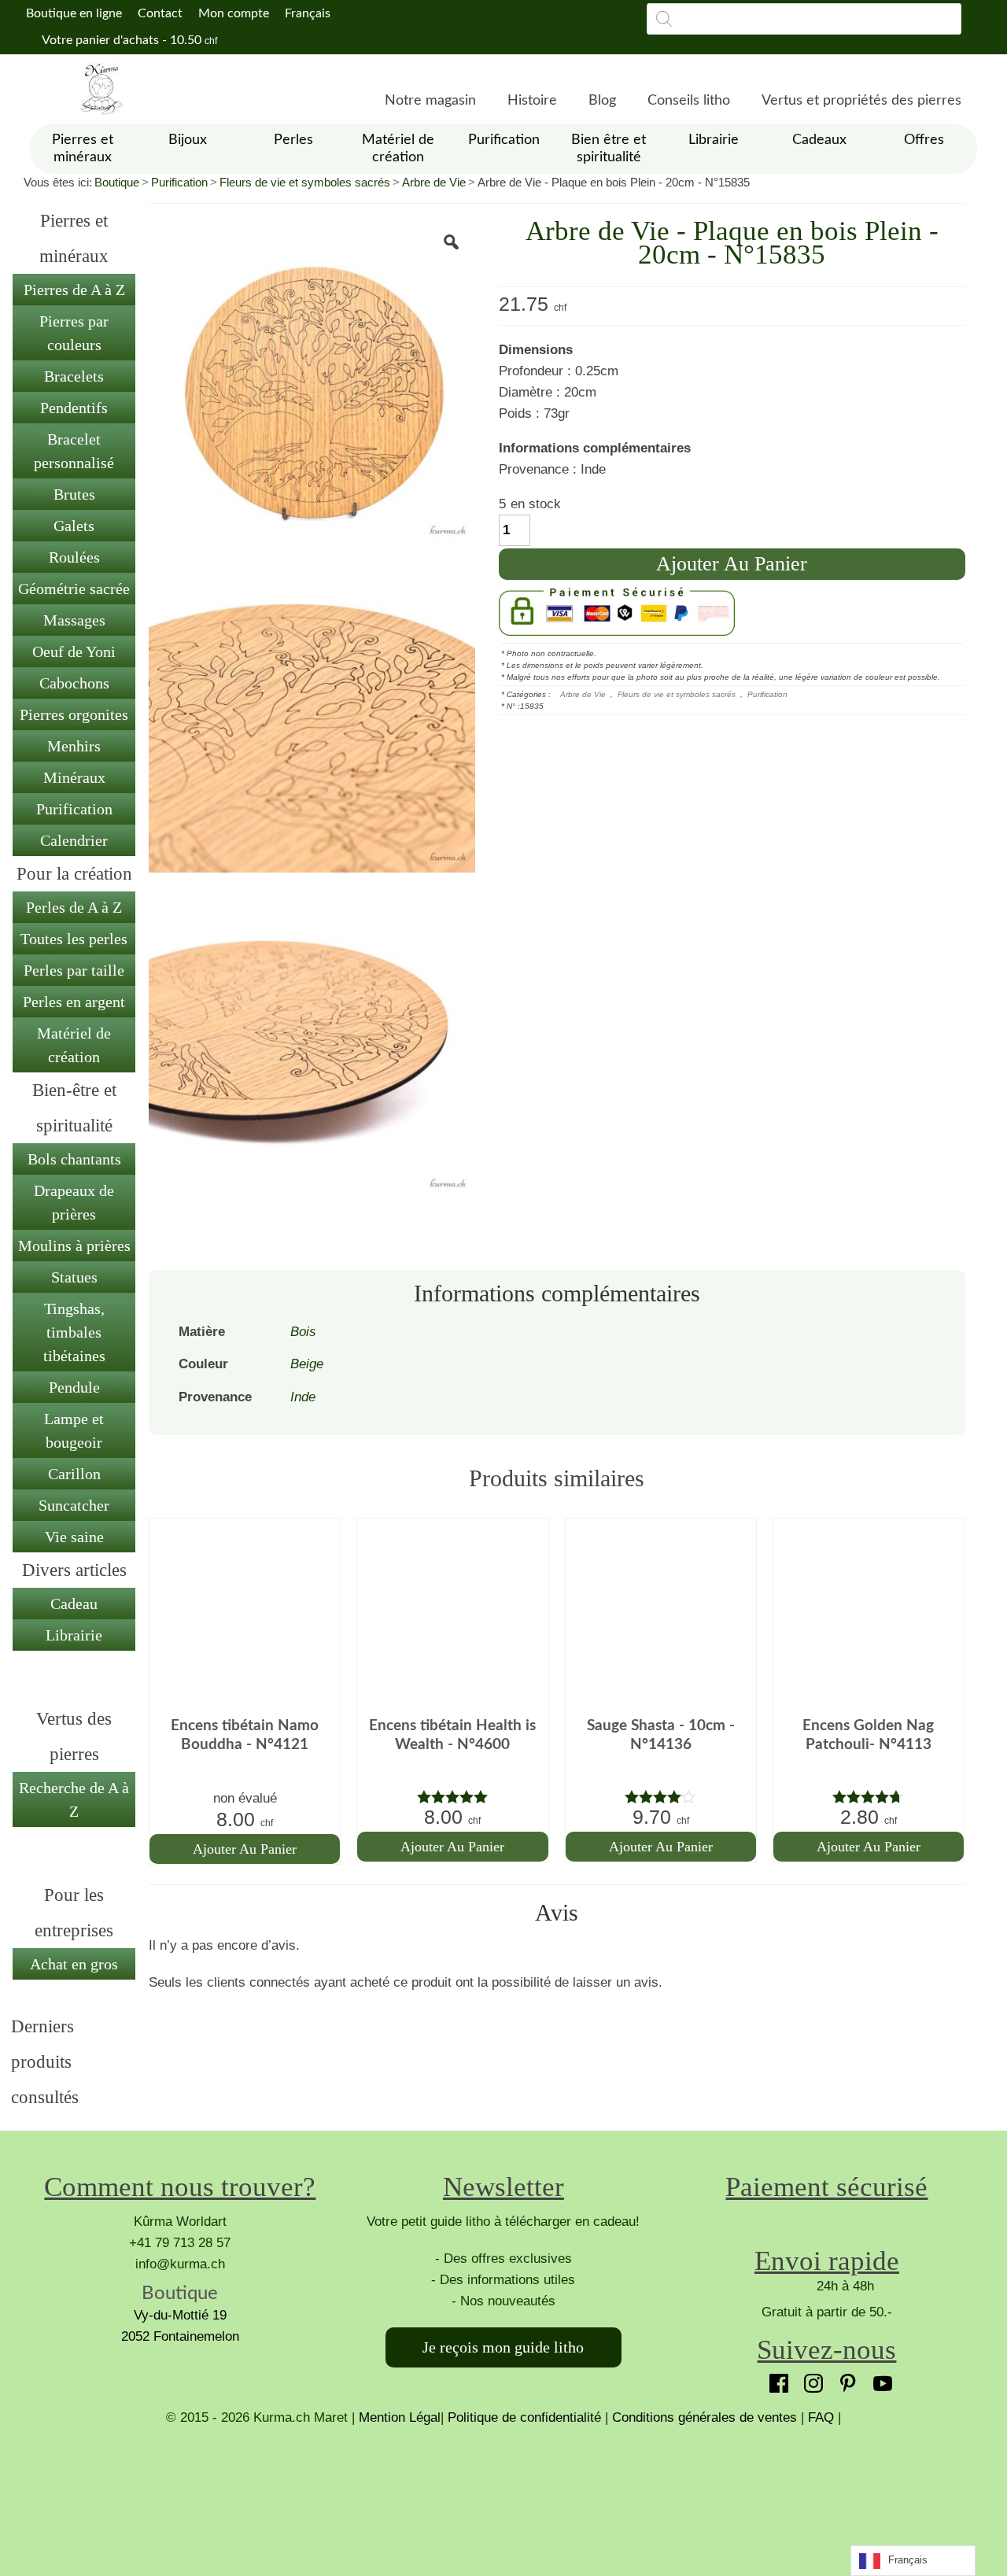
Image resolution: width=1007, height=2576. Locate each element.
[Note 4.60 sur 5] (869, 1797)
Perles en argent (74, 1002)
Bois (303, 1332)
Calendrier (74, 840)
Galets (74, 526)
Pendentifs (74, 408)
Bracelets (74, 376)
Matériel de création (74, 1045)
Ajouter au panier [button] (245, 1849)
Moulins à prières (74, 1246)
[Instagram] (810, 2379)
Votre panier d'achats (128, 40)
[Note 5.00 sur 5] (452, 1797)
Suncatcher (74, 1505)
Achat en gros (74, 1964)
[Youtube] (879, 2379)
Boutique (117, 182)
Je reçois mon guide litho (503, 2347)
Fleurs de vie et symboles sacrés (305, 182)
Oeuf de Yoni (74, 651)
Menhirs (74, 746)
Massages (74, 620)
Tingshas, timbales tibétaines (74, 1332)
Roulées (74, 557)
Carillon (74, 1474)
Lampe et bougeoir (74, 1430)
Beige (307, 1364)
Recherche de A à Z (74, 1799)
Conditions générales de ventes (705, 2417)
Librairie (74, 1635)
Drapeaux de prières (74, 1202)
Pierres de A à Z (74, 290)
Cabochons (74, 683)
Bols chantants (74, 1159)
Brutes (74, 494)
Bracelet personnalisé (74, 451)
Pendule (74, 1387)
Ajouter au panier (732, 564)
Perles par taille (74, 970)
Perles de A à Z (74, 907)
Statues (74, 1277)
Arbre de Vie (434, 182)
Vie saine (74, 1537)
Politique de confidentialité (524, 2417)
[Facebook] (775, 2379)
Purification (179, 182)
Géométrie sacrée (74, 589)
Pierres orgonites (74, 714)
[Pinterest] (844, 2379)
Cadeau (74, 1604)
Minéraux (74, 777)
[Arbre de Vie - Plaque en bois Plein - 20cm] (312, 382)
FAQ (821, 2417)
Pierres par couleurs (74, 333)
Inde (303, 1397)
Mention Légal (400, 2417)
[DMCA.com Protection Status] (503, 2487)
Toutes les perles (74, 939)
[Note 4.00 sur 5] (661, 1797)
